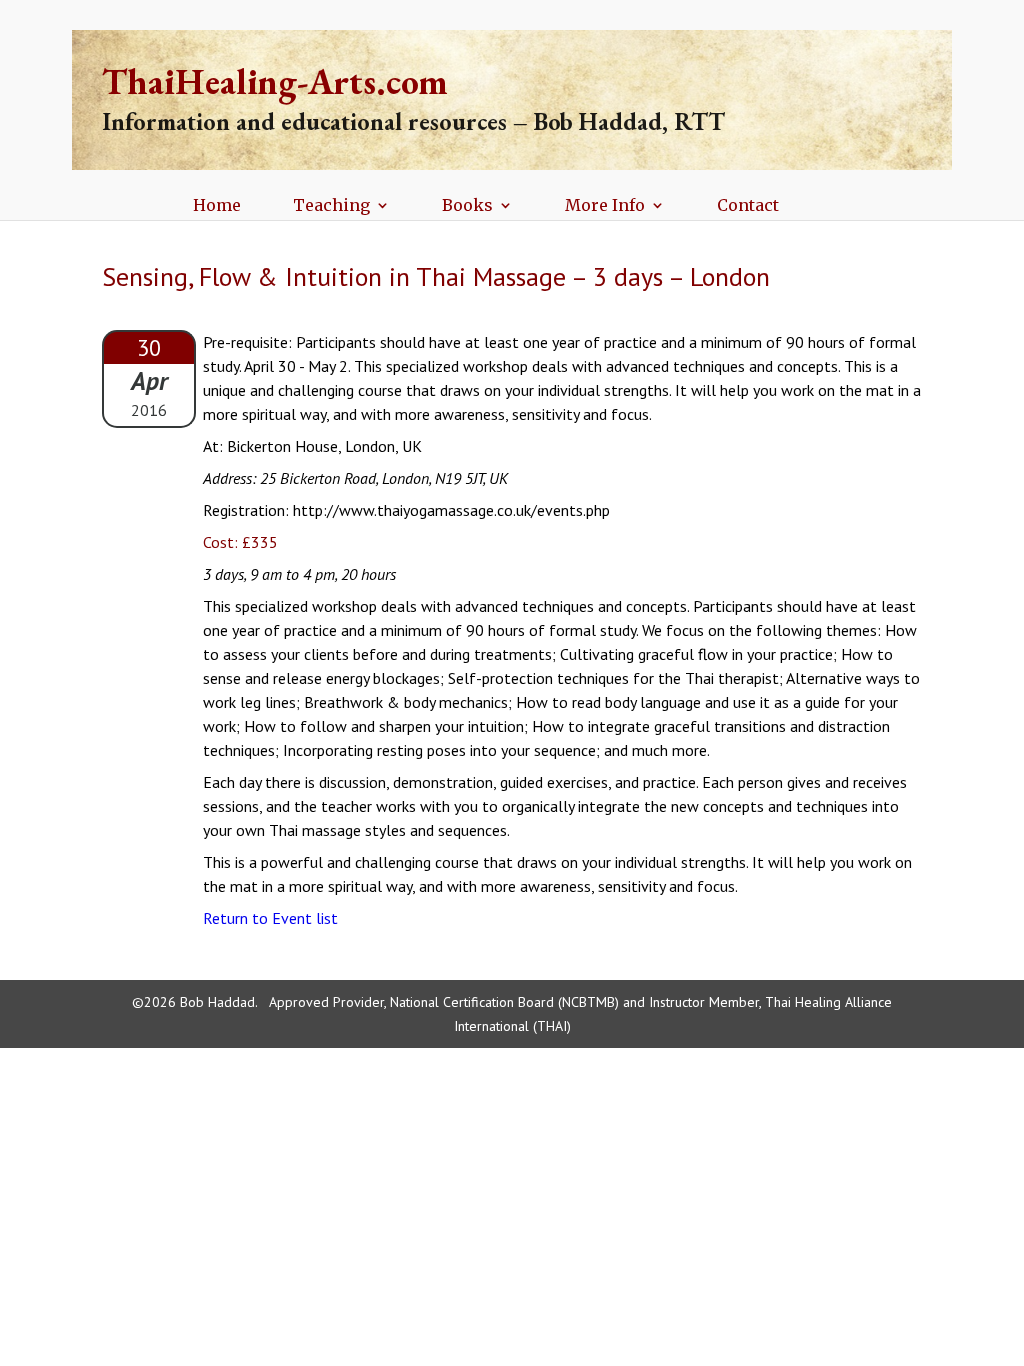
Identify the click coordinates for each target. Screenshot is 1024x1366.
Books (467, 206)
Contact (748, 206)
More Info (605, 206)
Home (217, 206)
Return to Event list (270, 918)
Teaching (331, 206)
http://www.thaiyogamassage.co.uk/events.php (451, 510)
